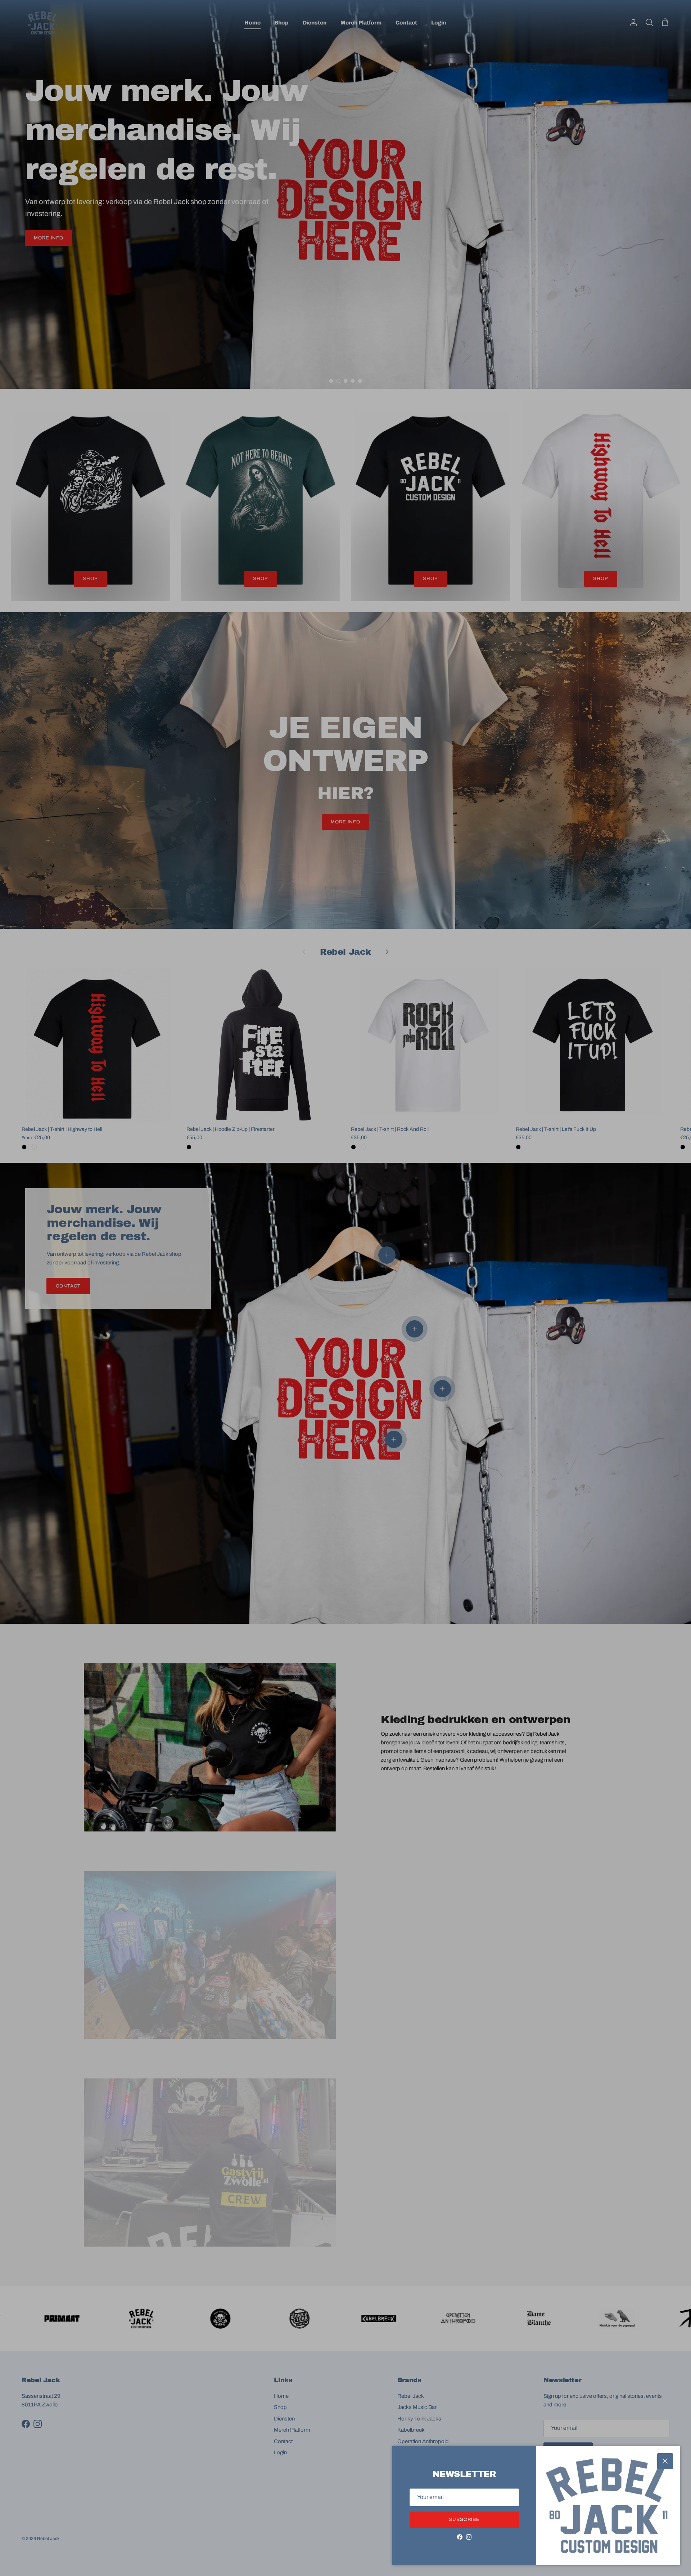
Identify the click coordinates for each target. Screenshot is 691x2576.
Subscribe (464, 2519)
